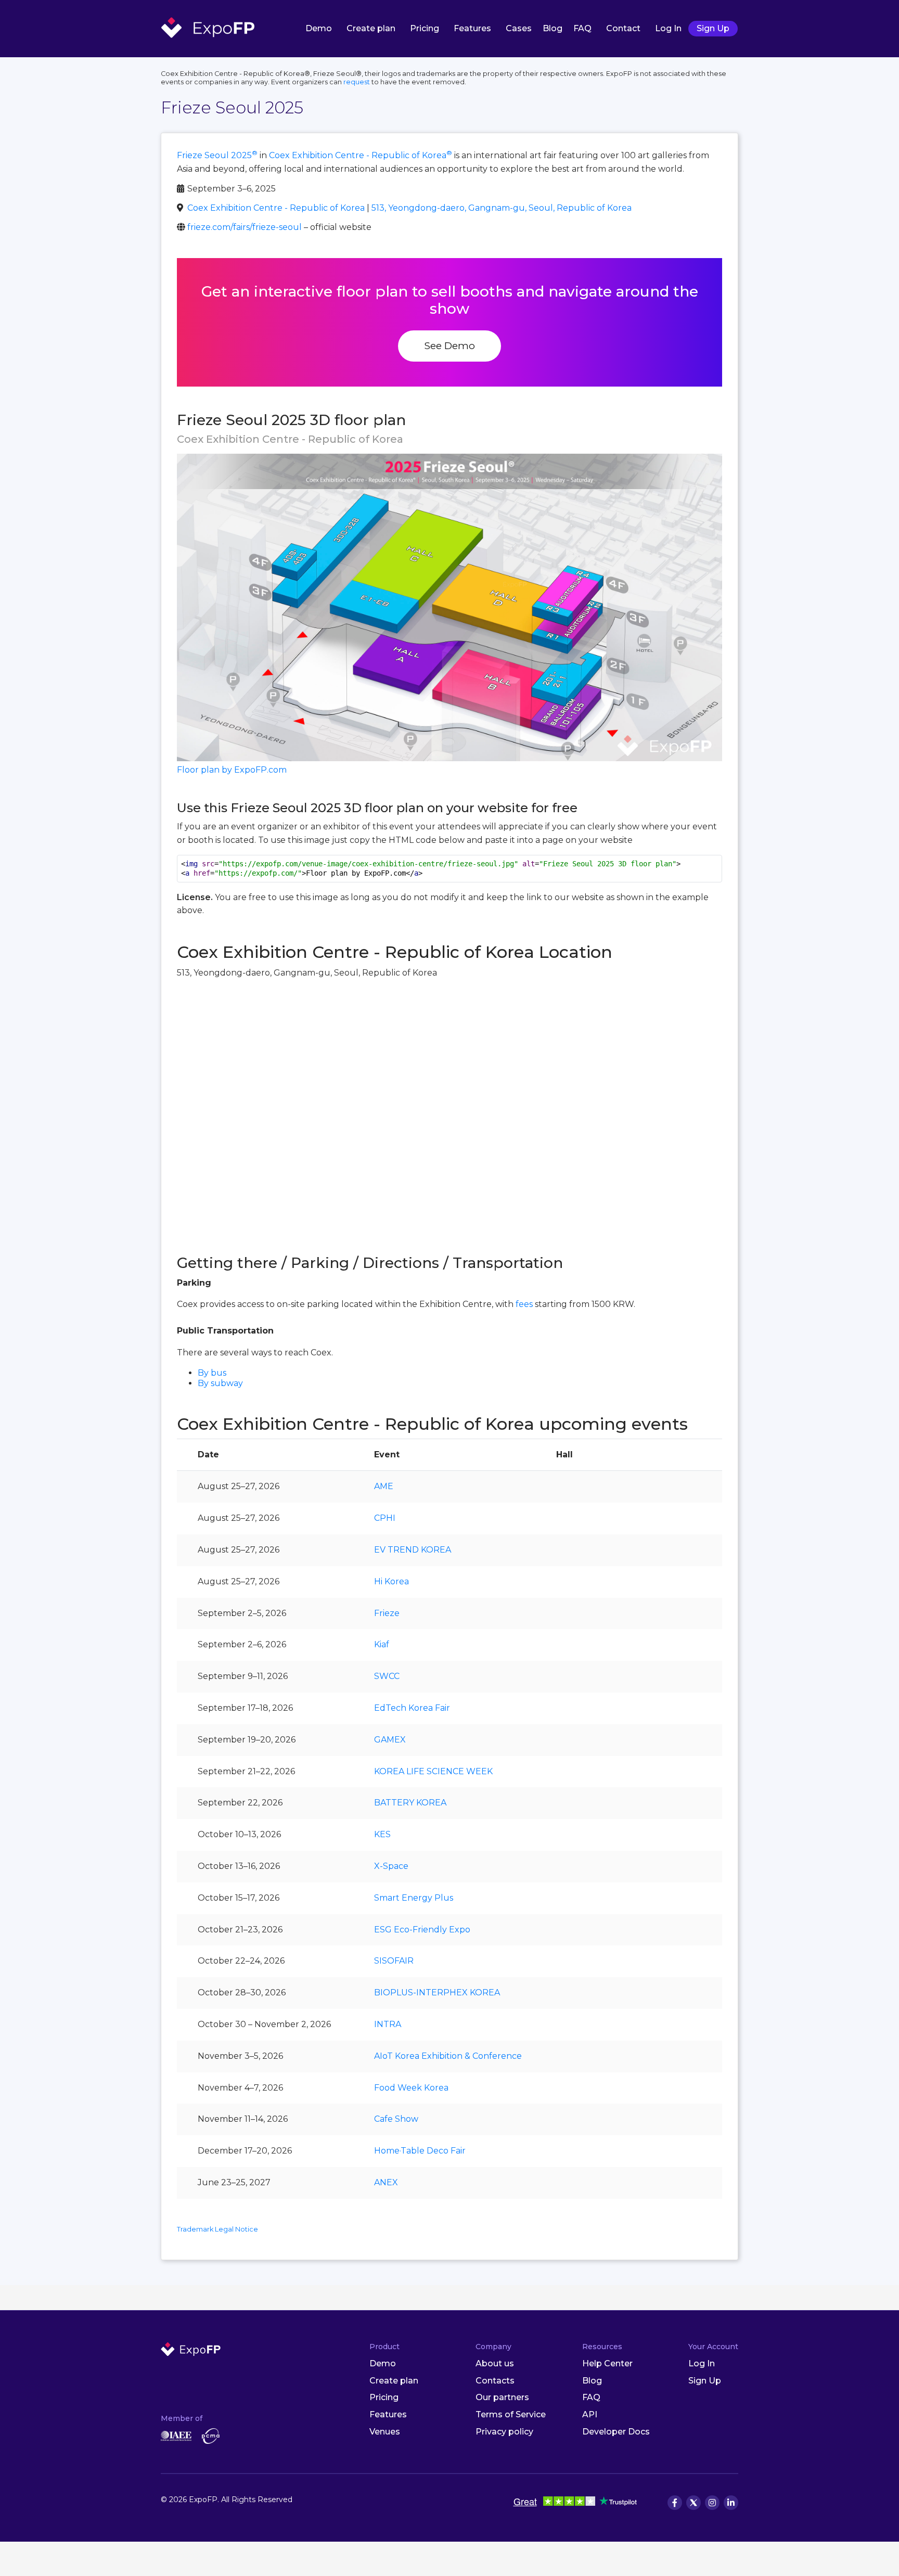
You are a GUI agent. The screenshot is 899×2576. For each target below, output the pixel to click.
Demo (319, 28)
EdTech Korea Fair (412, 1708)
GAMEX (390, 1740)
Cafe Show (396, 2119)
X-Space (391, 1866)
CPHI (385, 1518)
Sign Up (713, 28)
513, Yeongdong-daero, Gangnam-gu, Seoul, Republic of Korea (502, 208)
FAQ (582, 28)
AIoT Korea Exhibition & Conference (448, 2056)
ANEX (386, 2182)
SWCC (387, 1676)
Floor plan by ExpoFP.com (232, 770)
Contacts (495, 2381)
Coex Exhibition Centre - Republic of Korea (361, 155)
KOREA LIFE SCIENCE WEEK (433, 1771)
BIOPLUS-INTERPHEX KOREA (437, 1992)
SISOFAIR (394, 1961)
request (357, 82)
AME (384, 1486)
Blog (553, 28)
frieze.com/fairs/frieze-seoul (245, 227)
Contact (623, 28)
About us (495, 2363)
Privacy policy (504, 2432)
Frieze (387, 1613)
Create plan (371, 28)
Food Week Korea (411, 2088)
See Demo (449, 345)
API (590, 2414)
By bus (212, 1373)
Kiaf (382, 1644)
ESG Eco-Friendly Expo (422, 1930)
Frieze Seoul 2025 (217, 155)
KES (382, 1834)
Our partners (502, 2397)
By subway (220, 1383)
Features (472, 28)
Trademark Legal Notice (217, 2229)
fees (524, 1304)
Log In (668, 28)
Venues (385, 2432)
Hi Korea (391, 1581)
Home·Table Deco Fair (420, 2151)
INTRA (388, 2024)
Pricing (425, 28)
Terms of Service (511, 2414)
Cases (519, 28)
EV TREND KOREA (413, 1550)
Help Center (607, 2363)
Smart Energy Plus (414, 1898)
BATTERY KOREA (410, 1803)
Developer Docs (616, 2432)
